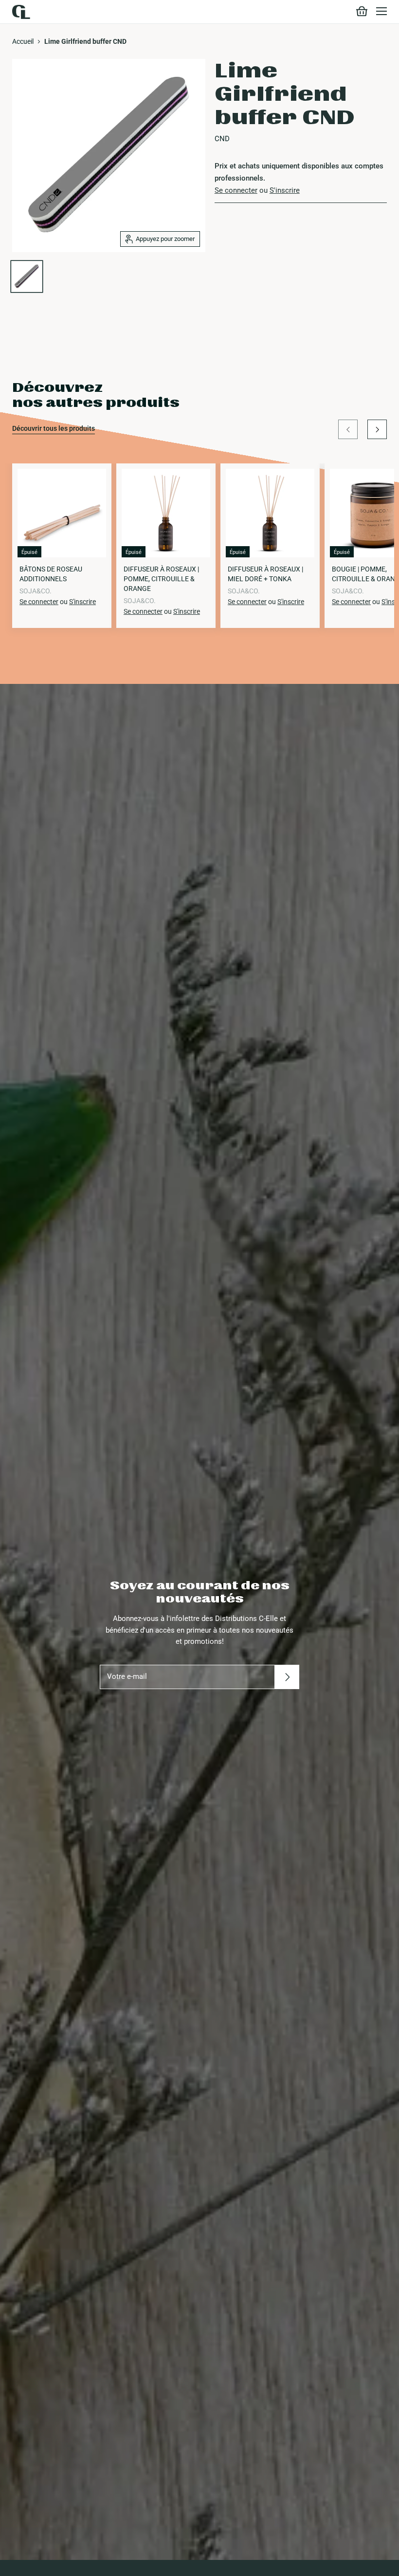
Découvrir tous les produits (54, 428)
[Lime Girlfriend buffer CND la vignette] (27, 276)
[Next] (377, 429)
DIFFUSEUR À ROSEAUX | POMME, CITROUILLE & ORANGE (161, 579)
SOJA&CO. (36, 591)
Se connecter (236, 190)
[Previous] (348, 429)
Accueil (23, 41)
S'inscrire (285, 190)
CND (222, 139)
